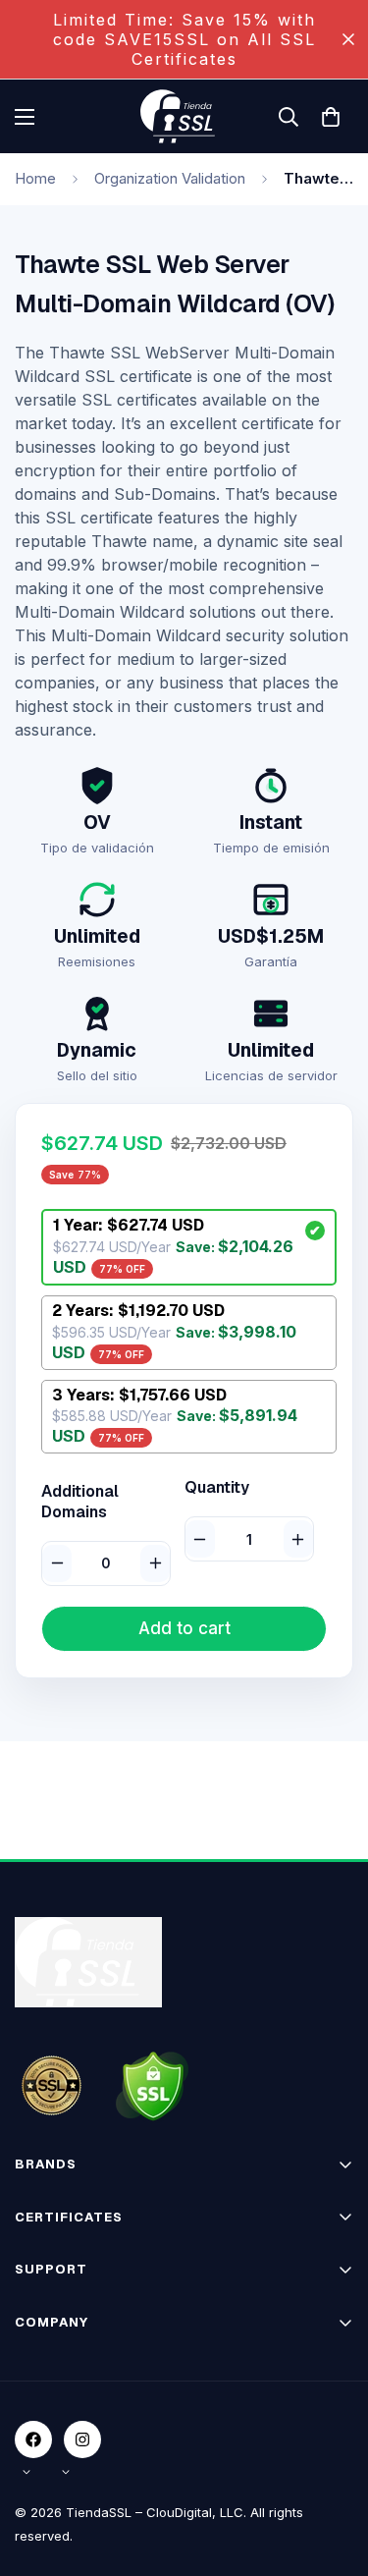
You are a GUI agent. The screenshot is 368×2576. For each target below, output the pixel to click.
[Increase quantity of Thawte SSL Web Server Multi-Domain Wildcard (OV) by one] (298, 1539)
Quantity (217, 1488)
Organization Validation (170, 178)
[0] (331, 117)
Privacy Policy (60, 2427)
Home (35, 178)
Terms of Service (71, 2393)
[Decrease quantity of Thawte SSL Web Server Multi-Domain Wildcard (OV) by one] (200, 1539)
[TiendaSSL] (184, 116)
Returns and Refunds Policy (104, 2462)
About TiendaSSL (71, 2358)
